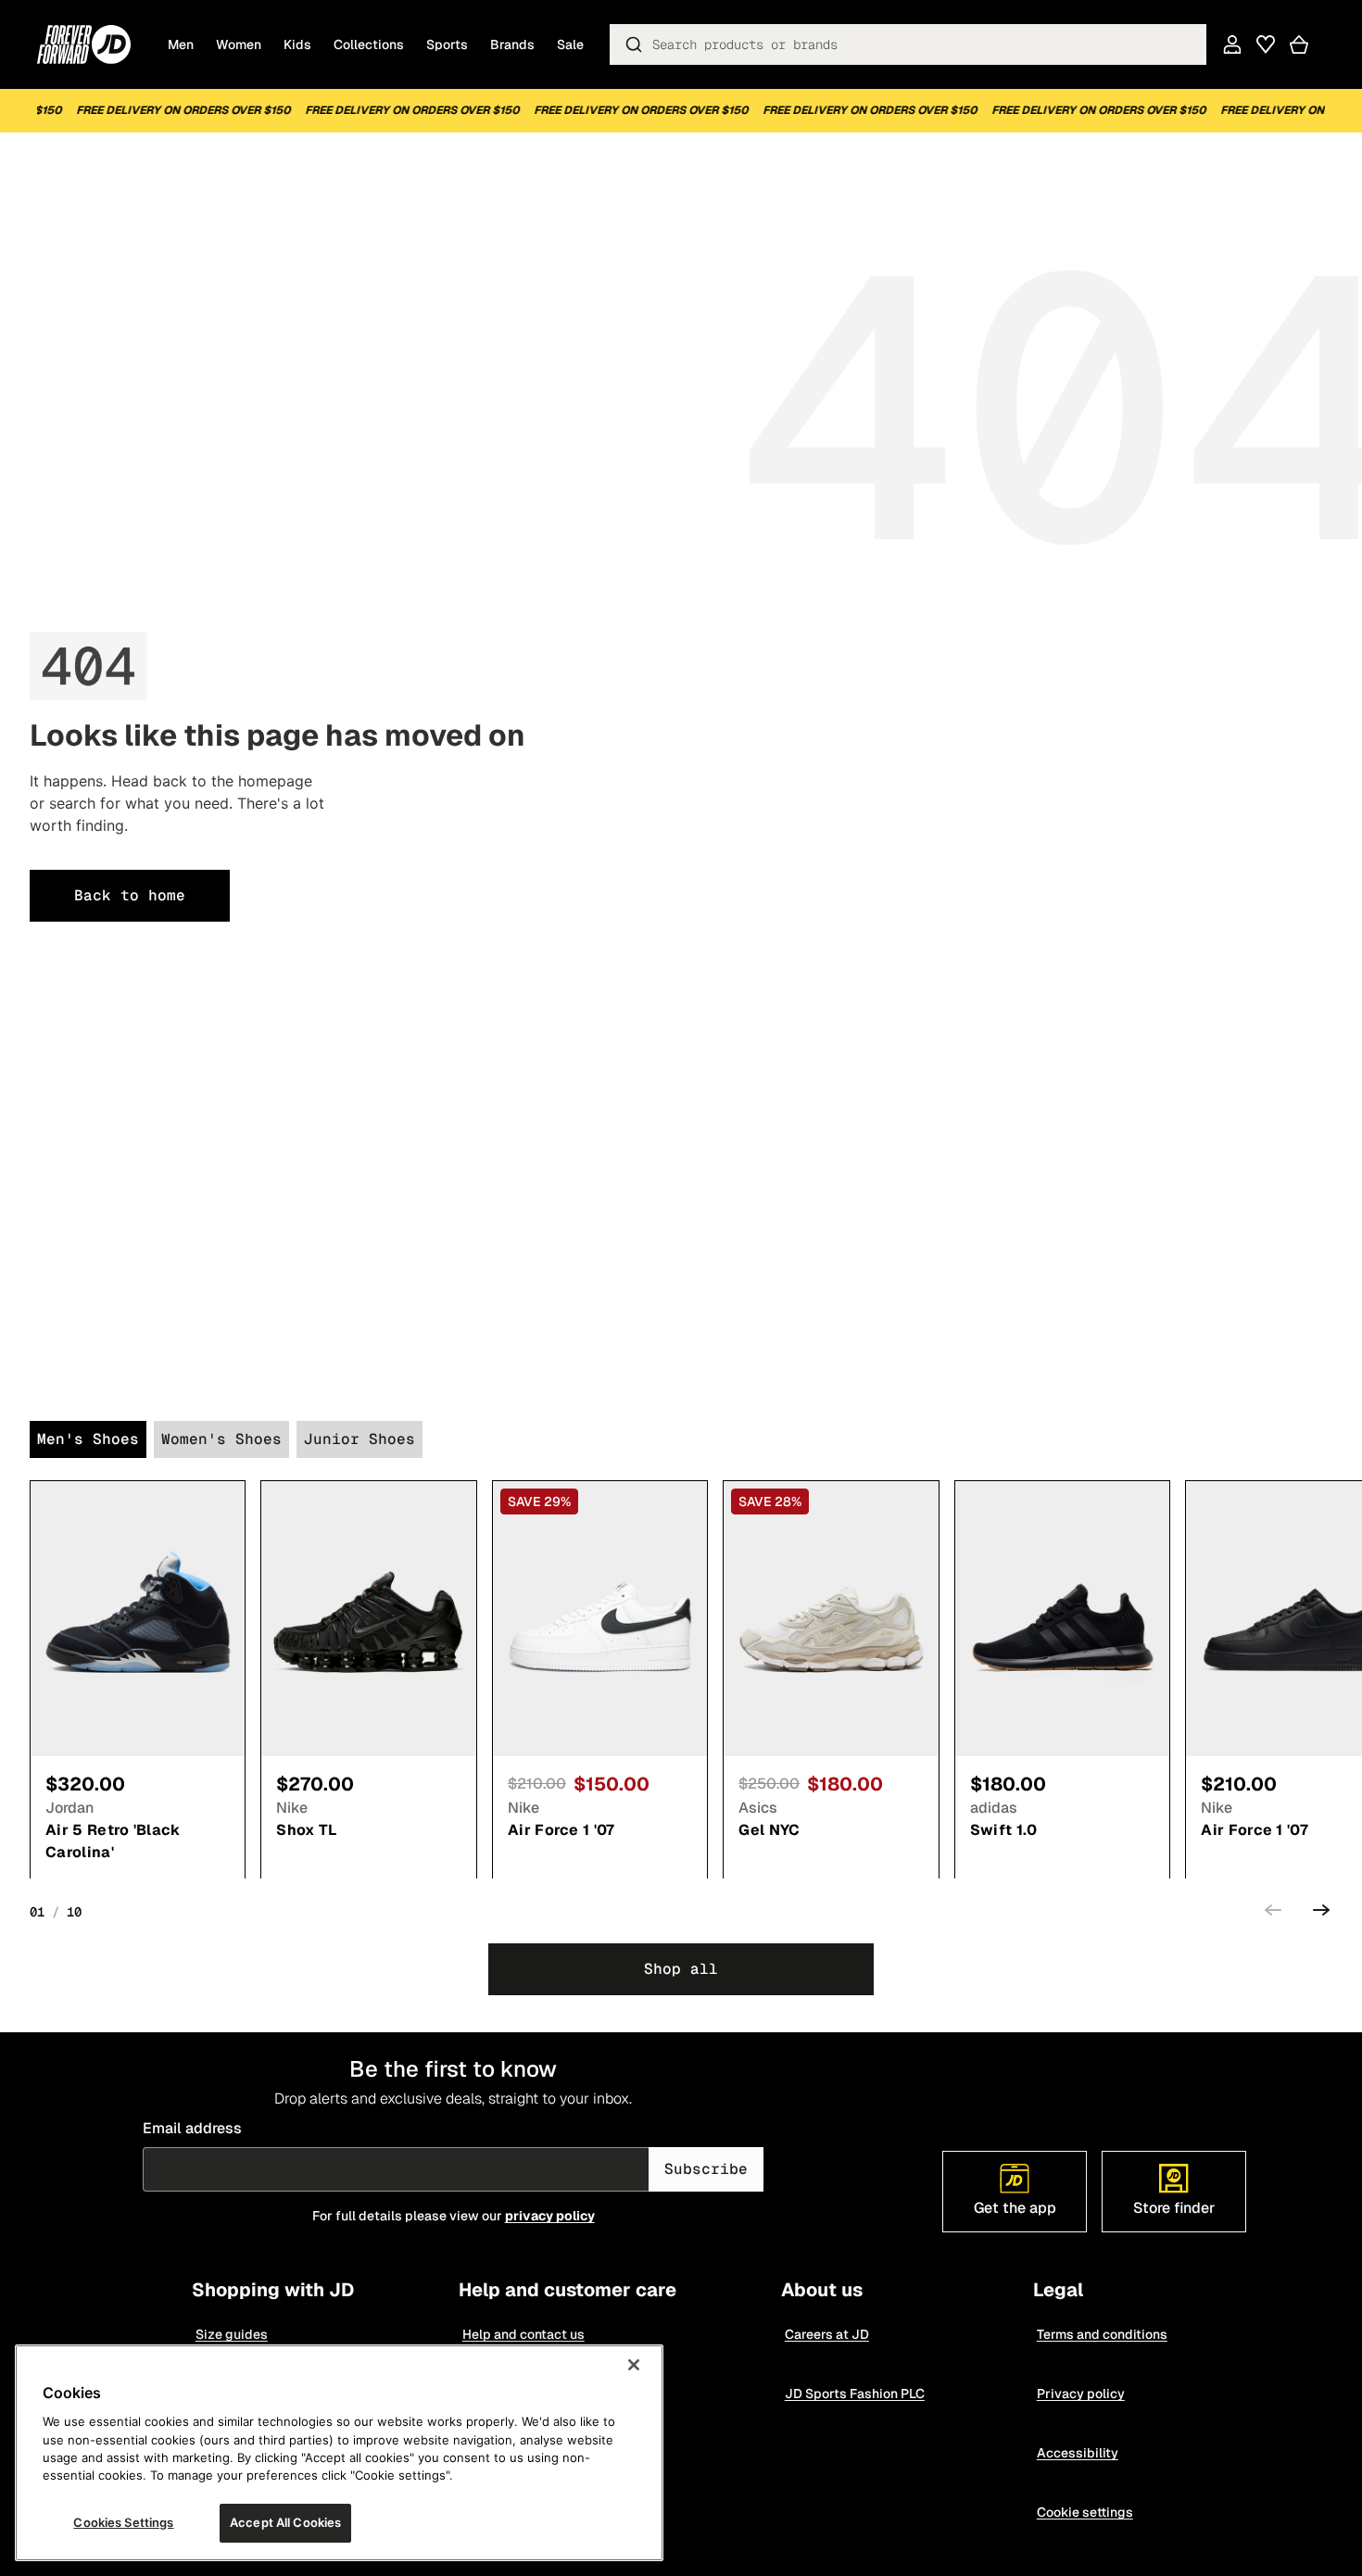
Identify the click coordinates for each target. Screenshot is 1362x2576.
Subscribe (706, 2169)
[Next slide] (1321, 1913)
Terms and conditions (1102, 2334)
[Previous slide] (1273, 1913)
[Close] (634, 2365)
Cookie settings (1085, 2512)
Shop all (681, 1969)
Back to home (130, 895)
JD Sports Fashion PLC (855, 2394)
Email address (192, 2128)
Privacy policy (1081, 2394)
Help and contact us (523, 2334)
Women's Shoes (221, 1439)
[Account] (1232, 44)
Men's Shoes (88, 1439)
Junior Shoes (359, 1439)
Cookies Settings (123, 2522)
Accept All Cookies (285, 2522)
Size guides (232, 2334)
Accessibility (1078, 2453)
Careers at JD (827, 2334)
